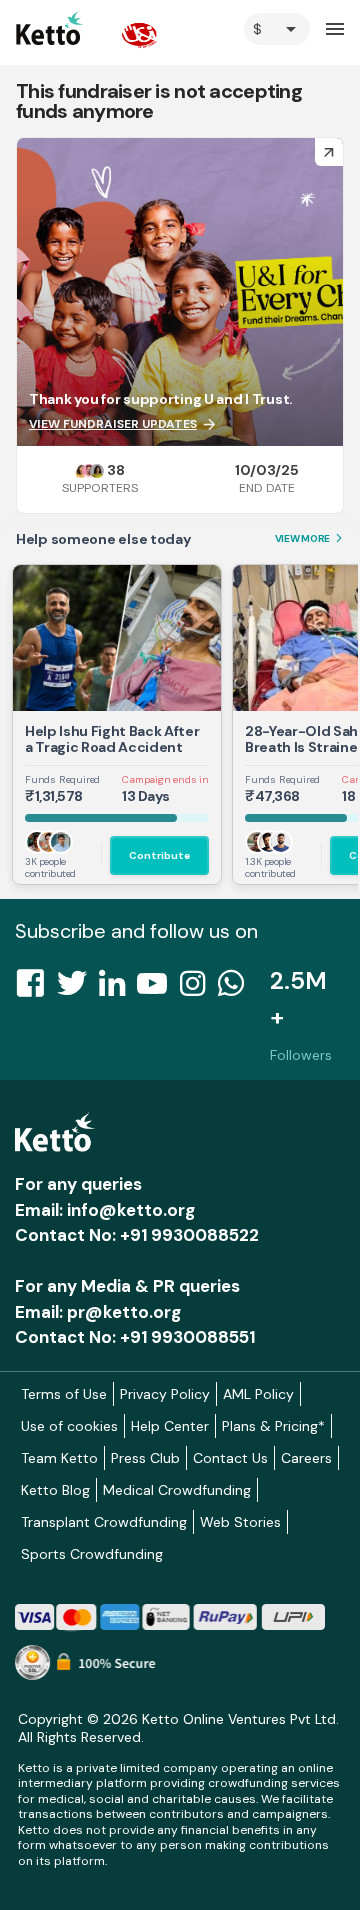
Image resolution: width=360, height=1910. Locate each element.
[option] (277, 29)
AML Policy (258, 1394)
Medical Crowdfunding (177, 1490)
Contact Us (230, 1458)
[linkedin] (118, 989)
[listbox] (277, 29)
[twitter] (78, 989)
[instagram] (198, 989)
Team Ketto (59, 1458)
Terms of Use (64, 1394)
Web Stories (240, 1522)
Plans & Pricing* (273, 1426)
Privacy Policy (165, 1394)
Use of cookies (69, 1426)
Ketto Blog (55, 1490)
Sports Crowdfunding (92, 1554)
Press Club (145, 1458)
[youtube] (158, 989)
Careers (306, 1458)
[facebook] (36, 989)
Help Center (170, 1426)
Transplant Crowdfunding (104, 1522)
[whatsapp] (237, 989)
